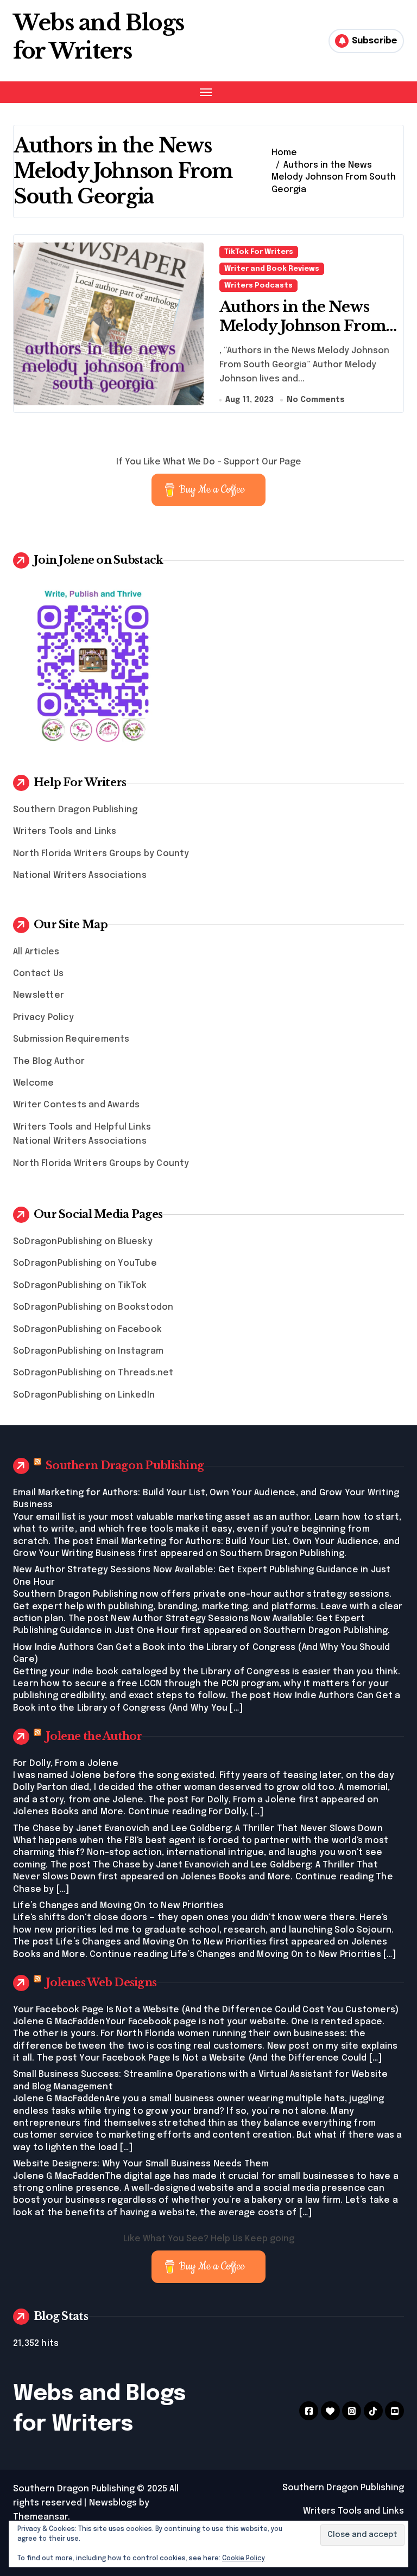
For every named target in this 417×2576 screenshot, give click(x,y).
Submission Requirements (71, 1039)
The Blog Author (49, 1061)
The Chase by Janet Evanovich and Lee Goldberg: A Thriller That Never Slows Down (198, 1829)
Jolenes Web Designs (101, 1982)
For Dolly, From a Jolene (66, 1764)
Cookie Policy (244, 2559)
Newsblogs (113, 2503)
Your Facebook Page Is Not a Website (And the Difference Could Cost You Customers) (206, 2010)
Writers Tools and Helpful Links (82, 1127)
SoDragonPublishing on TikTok (80, 1286)
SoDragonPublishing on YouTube (85, 1263)
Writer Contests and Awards (76, 1105)
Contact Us (38, 974)
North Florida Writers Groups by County (101, 854)
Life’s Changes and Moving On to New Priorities (118, 1906)
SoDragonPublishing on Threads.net (93, 1373)
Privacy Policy (43, 1018)
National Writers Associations (80, 875)
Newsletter (39, 995)
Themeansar (40, 2517)
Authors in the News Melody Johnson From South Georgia (303, 326)
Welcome (33, 1083)
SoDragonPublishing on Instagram (88, 1351)
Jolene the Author (94, 1736)
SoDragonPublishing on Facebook (87, 1330)
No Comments (316, 400)
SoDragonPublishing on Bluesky (83, 1242)
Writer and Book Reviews (272, 269)
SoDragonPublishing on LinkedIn (84, 1395)
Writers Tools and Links (65, 831)
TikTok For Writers (259, 252)
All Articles (36, 952)
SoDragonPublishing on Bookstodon (93, 1307)
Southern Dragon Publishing (75, 810)
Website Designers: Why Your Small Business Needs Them (141, 2164)
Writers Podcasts (258, 286)
